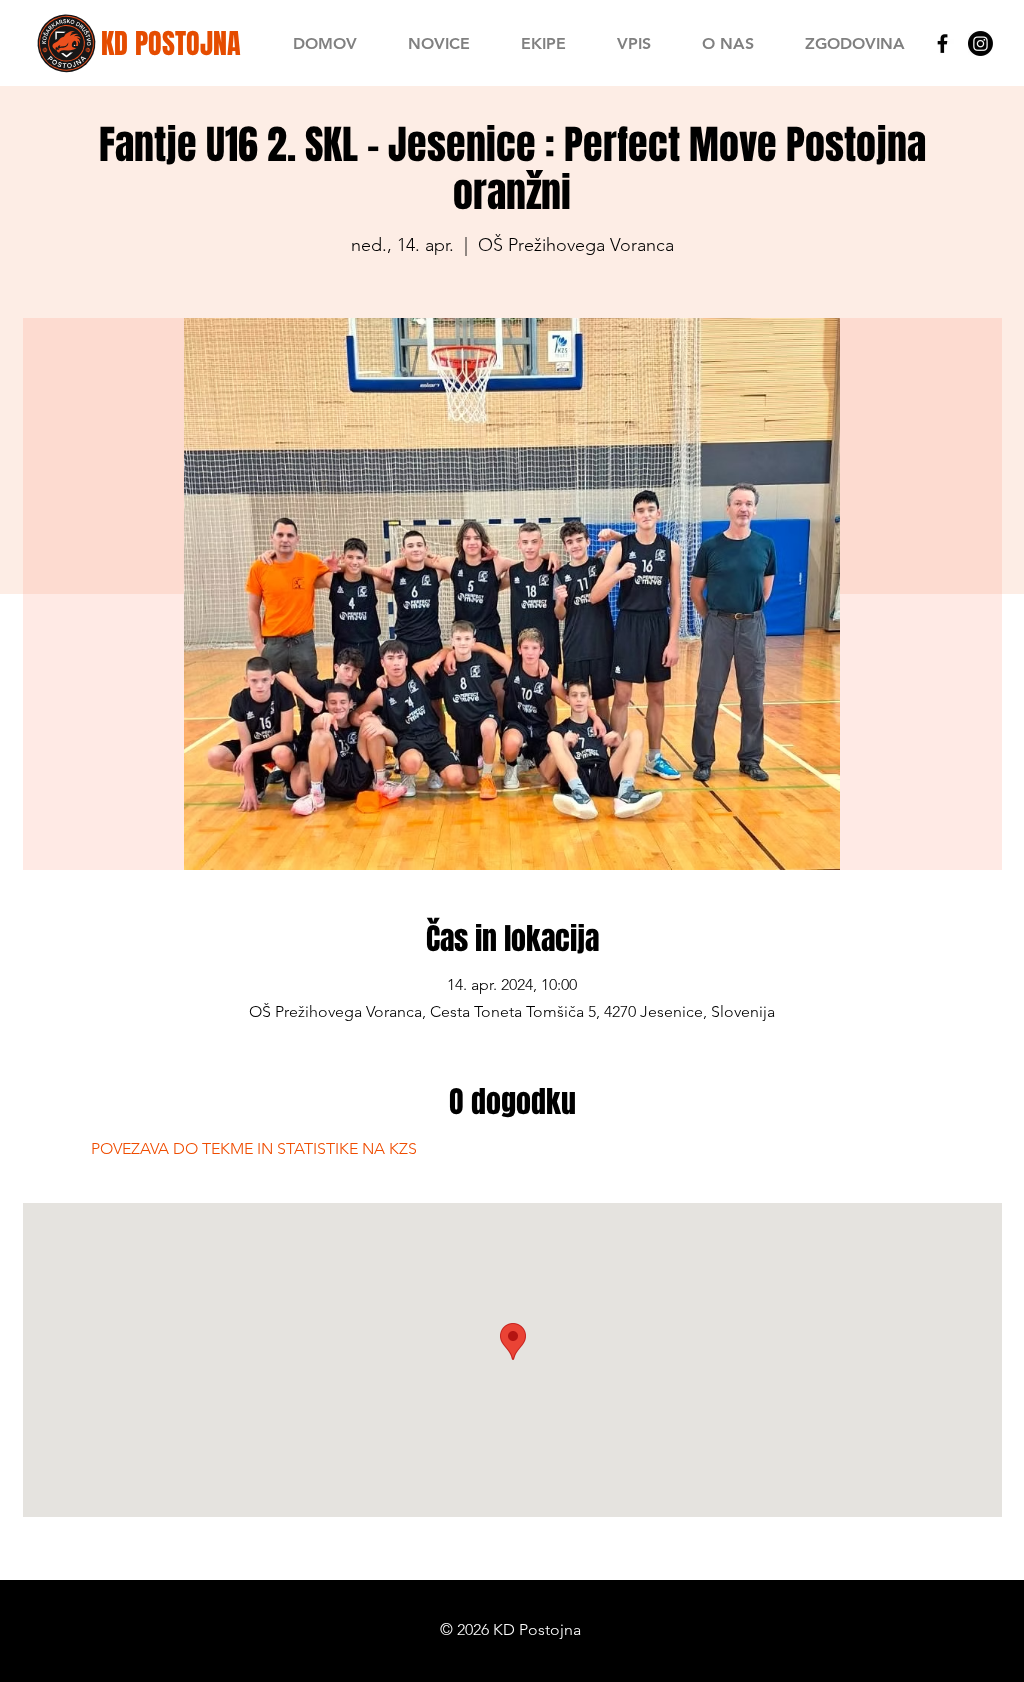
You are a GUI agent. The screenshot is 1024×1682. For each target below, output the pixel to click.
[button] (543, 43)
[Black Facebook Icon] (942, 43)
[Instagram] (980, 43)
